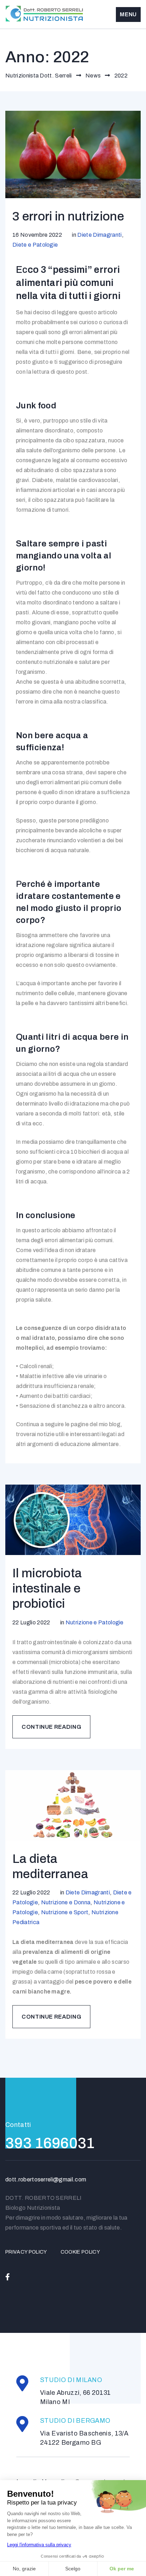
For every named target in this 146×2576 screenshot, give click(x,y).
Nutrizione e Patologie (95, 1622)
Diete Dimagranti (99, 235)
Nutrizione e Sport (65, 1912)
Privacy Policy (26, 2252)
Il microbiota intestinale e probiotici (47, 1588)
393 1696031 (50, 2143)
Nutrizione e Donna (66, 1902)
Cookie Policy (80, 2252)
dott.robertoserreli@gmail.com (46, 2179)
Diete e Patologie (35, 245)
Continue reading (56, 1723)
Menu (128, 14)
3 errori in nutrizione (68, 216)
